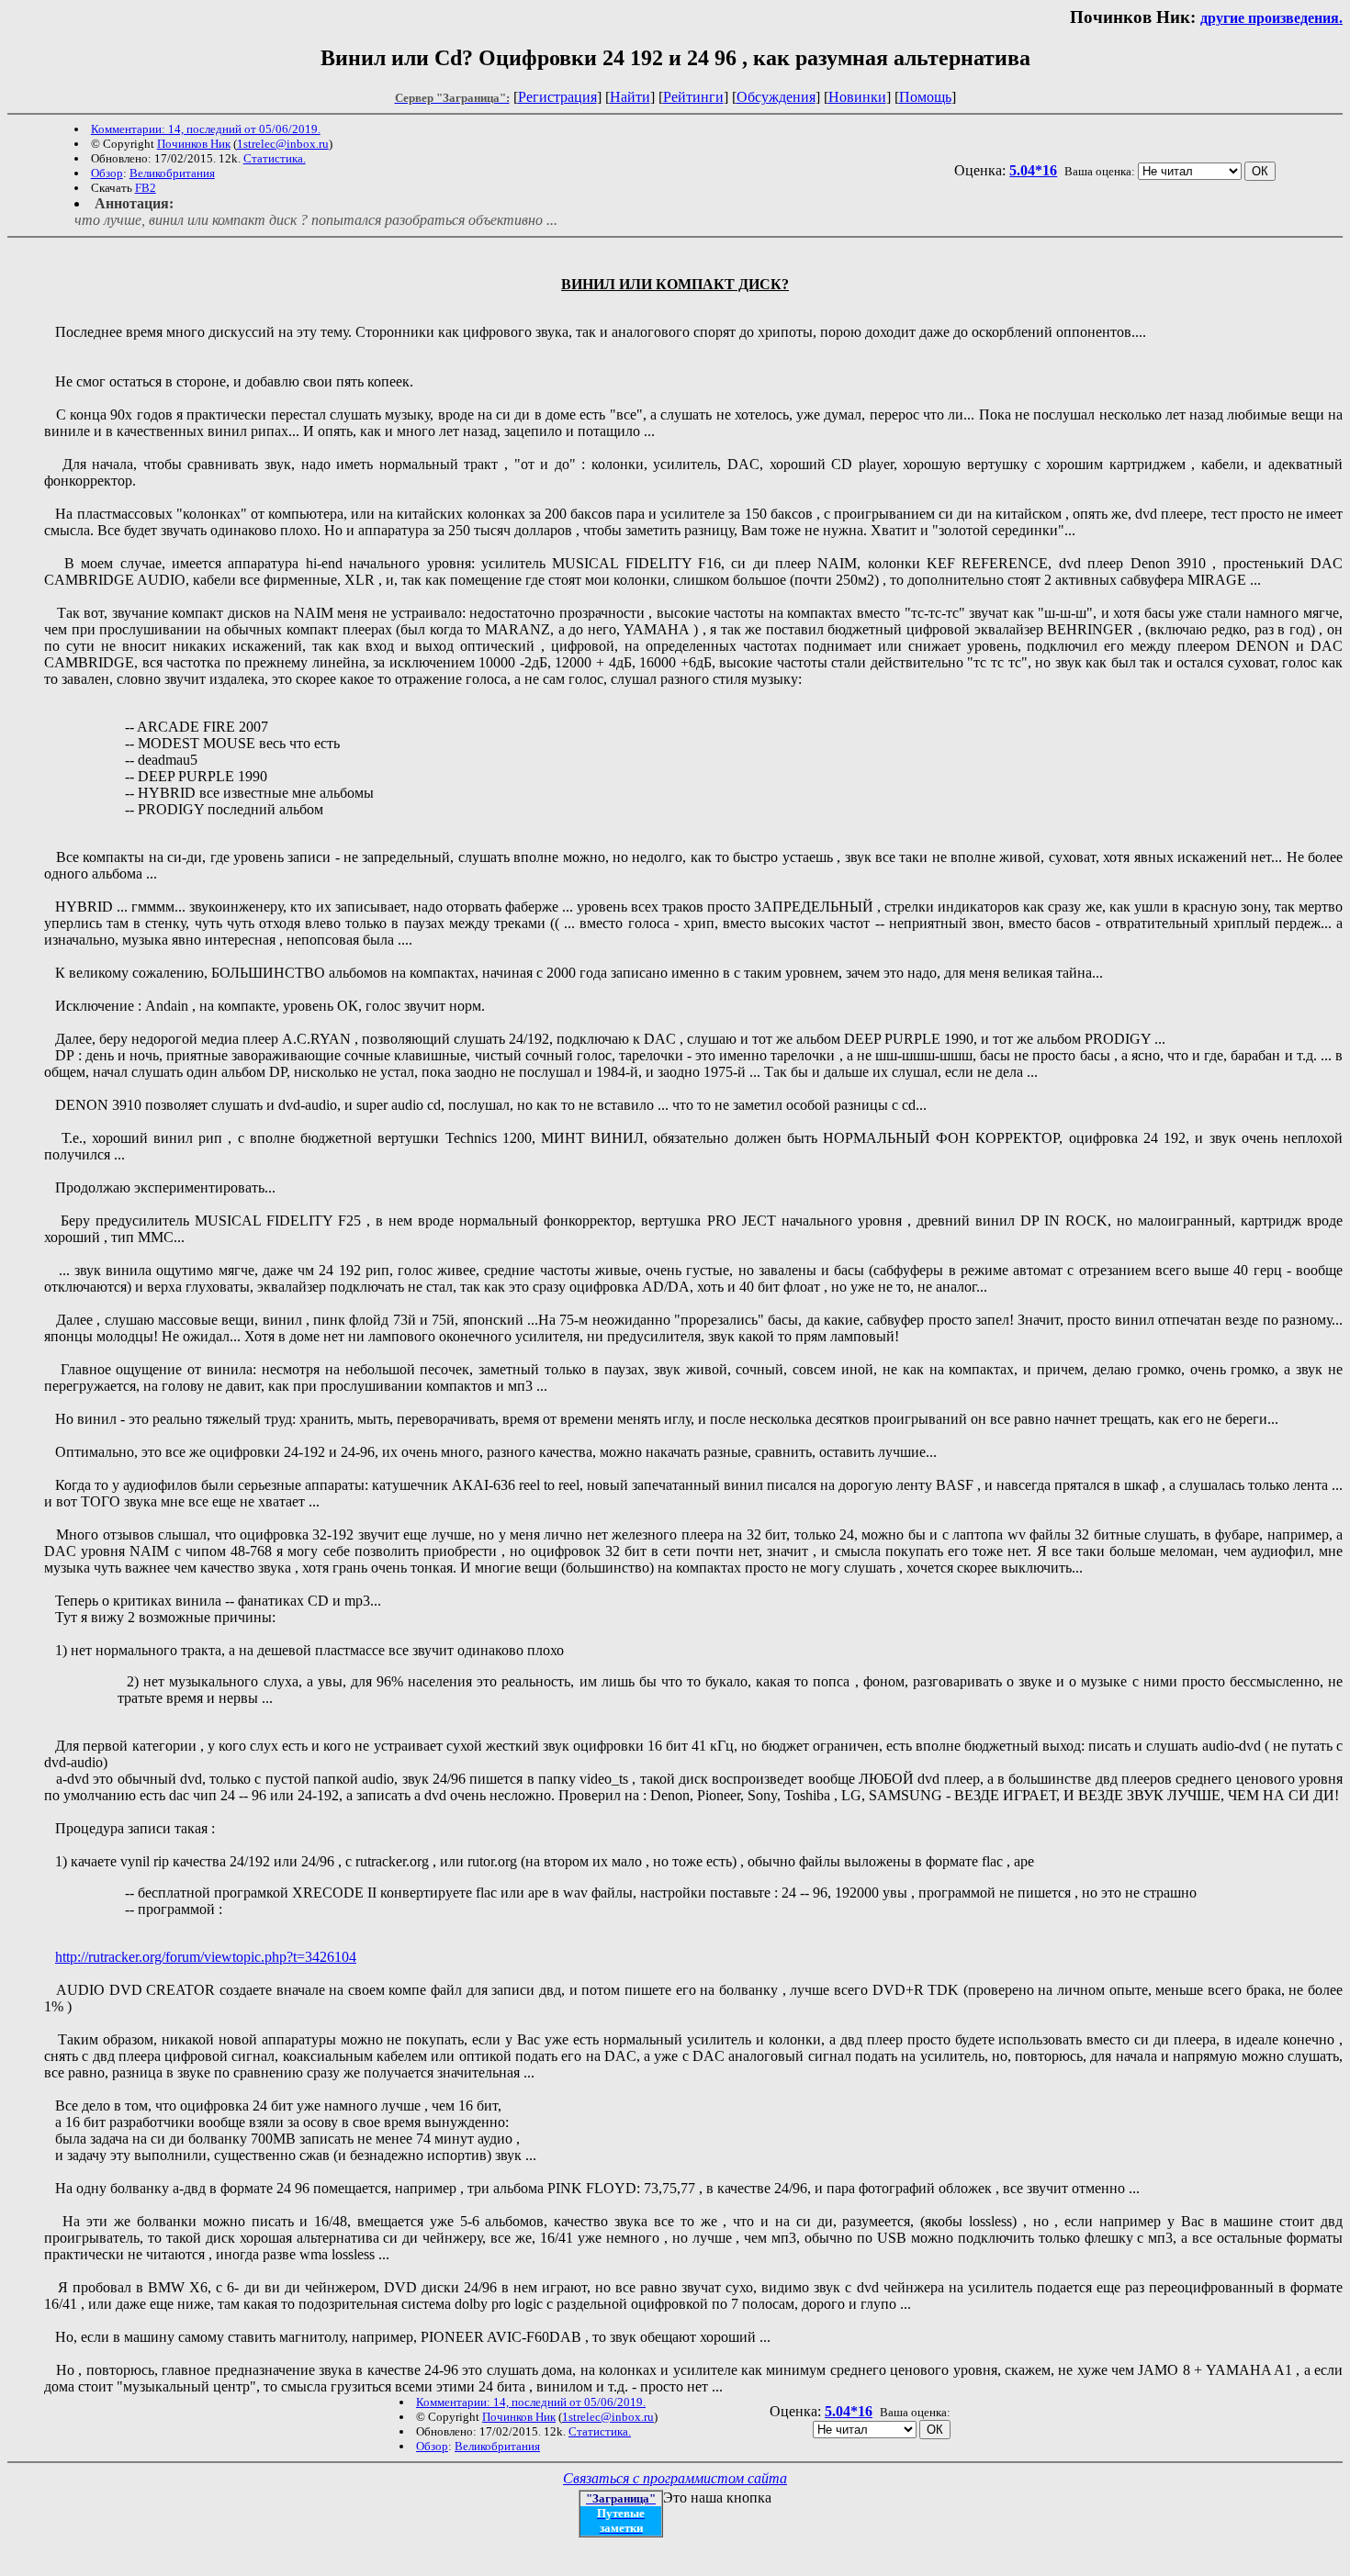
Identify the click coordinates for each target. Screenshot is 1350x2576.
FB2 (146, 188)
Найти (630, 97)
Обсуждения (776, 97)
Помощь (925, 97)
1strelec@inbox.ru (283, 144)
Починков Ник (194, 144)
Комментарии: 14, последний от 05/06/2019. (206, 129)
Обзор (107, 173)
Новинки (857, 97)
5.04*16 (1033, 170)
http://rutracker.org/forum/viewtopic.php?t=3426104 (206, 1957)
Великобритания (172, 173)
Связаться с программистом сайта (675, 2478)
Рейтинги (693, 97)
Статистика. (275, 158)
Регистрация (557, 97)
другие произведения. (1271, 18)
